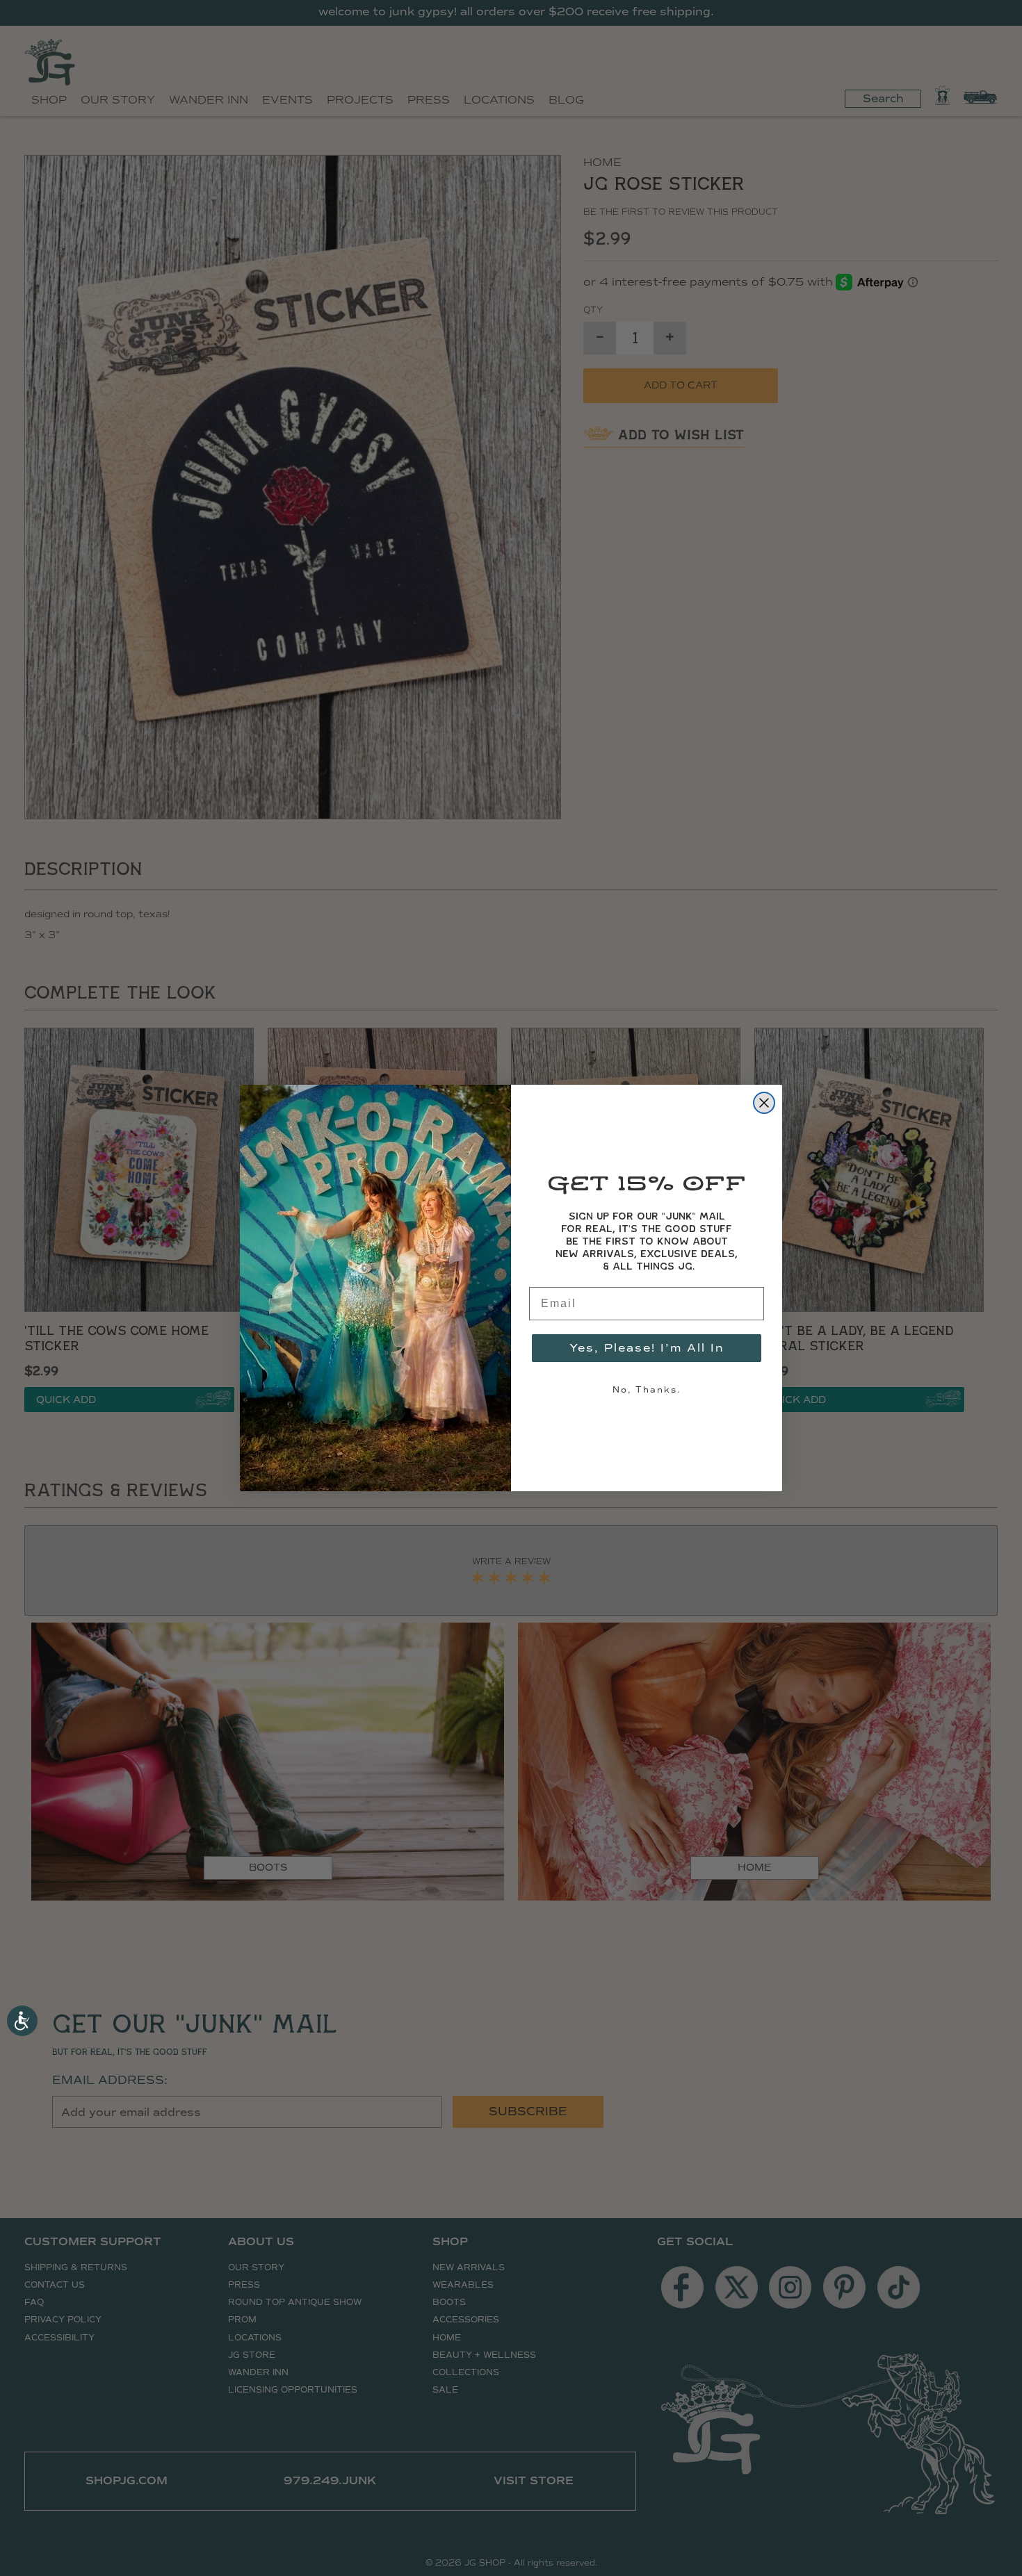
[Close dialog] (764, 1103)
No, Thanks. (647, 1390)
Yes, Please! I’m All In (647, 1348)
